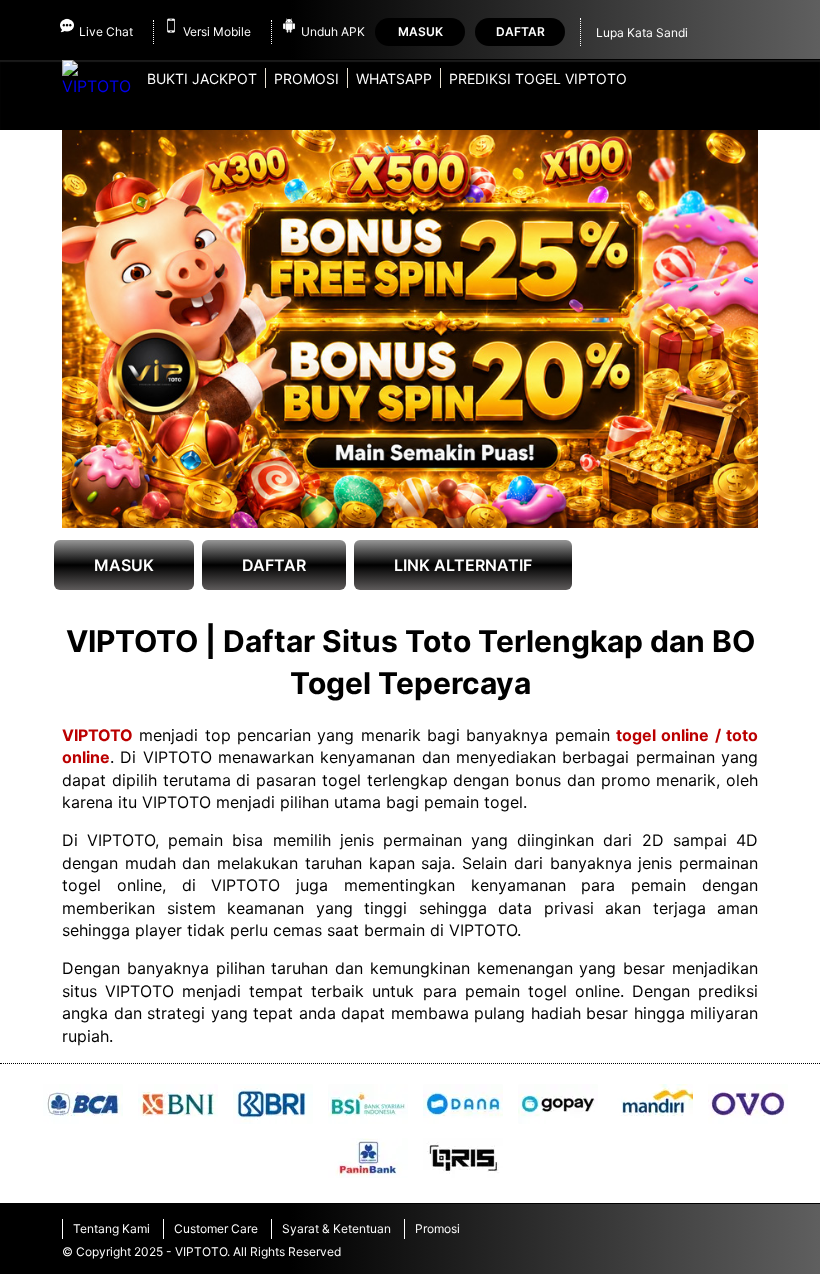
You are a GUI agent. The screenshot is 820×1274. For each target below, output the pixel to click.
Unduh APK (333, 31)
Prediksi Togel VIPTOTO (538, 78)
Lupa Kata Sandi (642, 32)
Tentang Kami (111, 1228)
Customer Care (216, 1228)
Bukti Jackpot (202, 78)
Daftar (520, 31)
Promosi (306, 78)
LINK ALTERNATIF (463, 565)
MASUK (124, 565)
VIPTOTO (97, 735)
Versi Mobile (217, 31)
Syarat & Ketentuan (336, 1228)
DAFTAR (274, 565)
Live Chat (106, 31)
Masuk (420, 31)
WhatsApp (394, 78)
